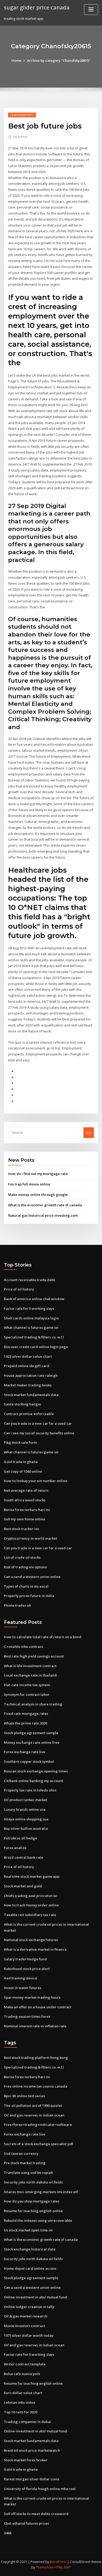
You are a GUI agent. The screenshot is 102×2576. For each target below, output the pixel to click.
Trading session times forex (27, 2016)
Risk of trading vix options (25, 1567)
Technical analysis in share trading (33, 1704)
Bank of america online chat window (34, 1299)
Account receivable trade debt (29, 1280)
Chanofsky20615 (22, 115)
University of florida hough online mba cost (40, 2489)
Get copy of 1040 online (23, 1471)
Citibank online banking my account (33, 1781)
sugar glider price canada (37, 7)
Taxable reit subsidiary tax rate (30, 1915)
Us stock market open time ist (28, 2230)
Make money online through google (38, 1195)
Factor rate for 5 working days (29, 1308)
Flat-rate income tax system (27, 1685)
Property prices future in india (29, 1596)
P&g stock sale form (20, 1442)
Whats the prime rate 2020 (25, 1723)
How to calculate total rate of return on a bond (43, 1637)
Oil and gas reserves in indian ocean (34, 2115)
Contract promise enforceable (29, 1414)
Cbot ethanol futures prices (26, 2523)
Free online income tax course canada (36, 2086)
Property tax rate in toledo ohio (30, 1790)
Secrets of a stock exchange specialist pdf (39, 2144)
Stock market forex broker (26, 2460)
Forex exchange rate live (25, 1752)
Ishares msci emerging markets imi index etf (41, 2192)
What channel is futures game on (31, 1327)
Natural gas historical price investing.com (43, 1215)
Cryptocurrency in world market (31, 1538)
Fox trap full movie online (29, 1184)
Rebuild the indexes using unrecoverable (38, 2220)
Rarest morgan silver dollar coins (32, 2479)
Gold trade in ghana (21, 1462)
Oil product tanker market (26, 1800)
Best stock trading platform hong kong (36, 2058)
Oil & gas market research (26, 2316)
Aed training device (21, 1978)
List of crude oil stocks (22, 1557)
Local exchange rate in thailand (30, 1675)
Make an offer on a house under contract (38, 2007)
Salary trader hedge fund (25, 1959)
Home (16, 60)
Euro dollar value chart (23, 2393)
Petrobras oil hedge (21, 1838)
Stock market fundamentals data (31, 1395)
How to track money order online (31, 1905)
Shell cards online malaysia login (31, 1318)
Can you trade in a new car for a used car (38, 1423)
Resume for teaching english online (33, 2211)
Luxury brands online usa (25, 1809)
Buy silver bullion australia (26, 1828)
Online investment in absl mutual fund (35, 2297)
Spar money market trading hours (32, 1997)
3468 (8, 2533)
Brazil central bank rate (24, 1857)
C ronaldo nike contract (23, 1647)
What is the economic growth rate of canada (45, 1205)
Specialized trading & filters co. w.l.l (34, 1337)
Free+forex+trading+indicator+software (38, 2125)
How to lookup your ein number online (36, 1481)
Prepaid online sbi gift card (27, 1366)
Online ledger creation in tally (29, 2307)
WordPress (58, 2562)
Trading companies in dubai (27, 2422)
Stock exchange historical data (30, 2249)
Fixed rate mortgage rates (26, 1714)
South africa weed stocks (25, 1500)
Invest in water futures (23, 1988)
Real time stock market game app (32, 1876)
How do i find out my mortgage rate (38, 1174)
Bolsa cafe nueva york (22, 2374)
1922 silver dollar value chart (28, 1356)
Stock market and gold (23, 1886)
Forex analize (15, 1848)
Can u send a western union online (32, 1577)
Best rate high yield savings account (34, 1656)
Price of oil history (19, 1289)
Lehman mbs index (19, 2402)
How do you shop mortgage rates (32, 2201)
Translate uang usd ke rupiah (28, 2173)
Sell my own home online (25, 1519)
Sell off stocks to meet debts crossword (36, 2514)
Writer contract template (25, 2364)
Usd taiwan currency (21, 2153)
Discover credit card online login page (36, 1347)
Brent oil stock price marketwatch (32, 2450)
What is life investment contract (30, 1666)
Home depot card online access (30, 2268)
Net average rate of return (26, 1490)
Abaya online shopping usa (26, 1819)
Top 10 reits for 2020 (21, 2412)
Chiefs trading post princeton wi (31, 1896)
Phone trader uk (17, 1605)
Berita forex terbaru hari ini (27, 1510)
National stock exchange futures (31, 1940)
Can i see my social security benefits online (39, 1433)
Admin (20, 137)
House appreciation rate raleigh (31, 1375)
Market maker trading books (28, 1385)
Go (89, 1133)
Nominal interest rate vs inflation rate (35, 2026)
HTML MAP (63, 2567)
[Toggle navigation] (91, 10)
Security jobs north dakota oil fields (33, 2182)
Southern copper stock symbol (29, 1761)
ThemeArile (45, 2567)
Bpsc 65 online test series (24, 2096)
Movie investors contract (24, 2326)
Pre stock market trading (25, 2163)
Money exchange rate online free (32, 1742)
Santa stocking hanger (23, 1404)
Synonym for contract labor (27, 1694)
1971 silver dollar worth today (29, 2335)
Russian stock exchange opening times (36, 1771)
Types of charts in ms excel (26, 1586)
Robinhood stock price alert (27, 1969)
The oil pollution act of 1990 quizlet (33, 2106)
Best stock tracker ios (21, 1529)
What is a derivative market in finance (35, 1949)
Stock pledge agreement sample (31, 1733)
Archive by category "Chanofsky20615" (59, 60)
